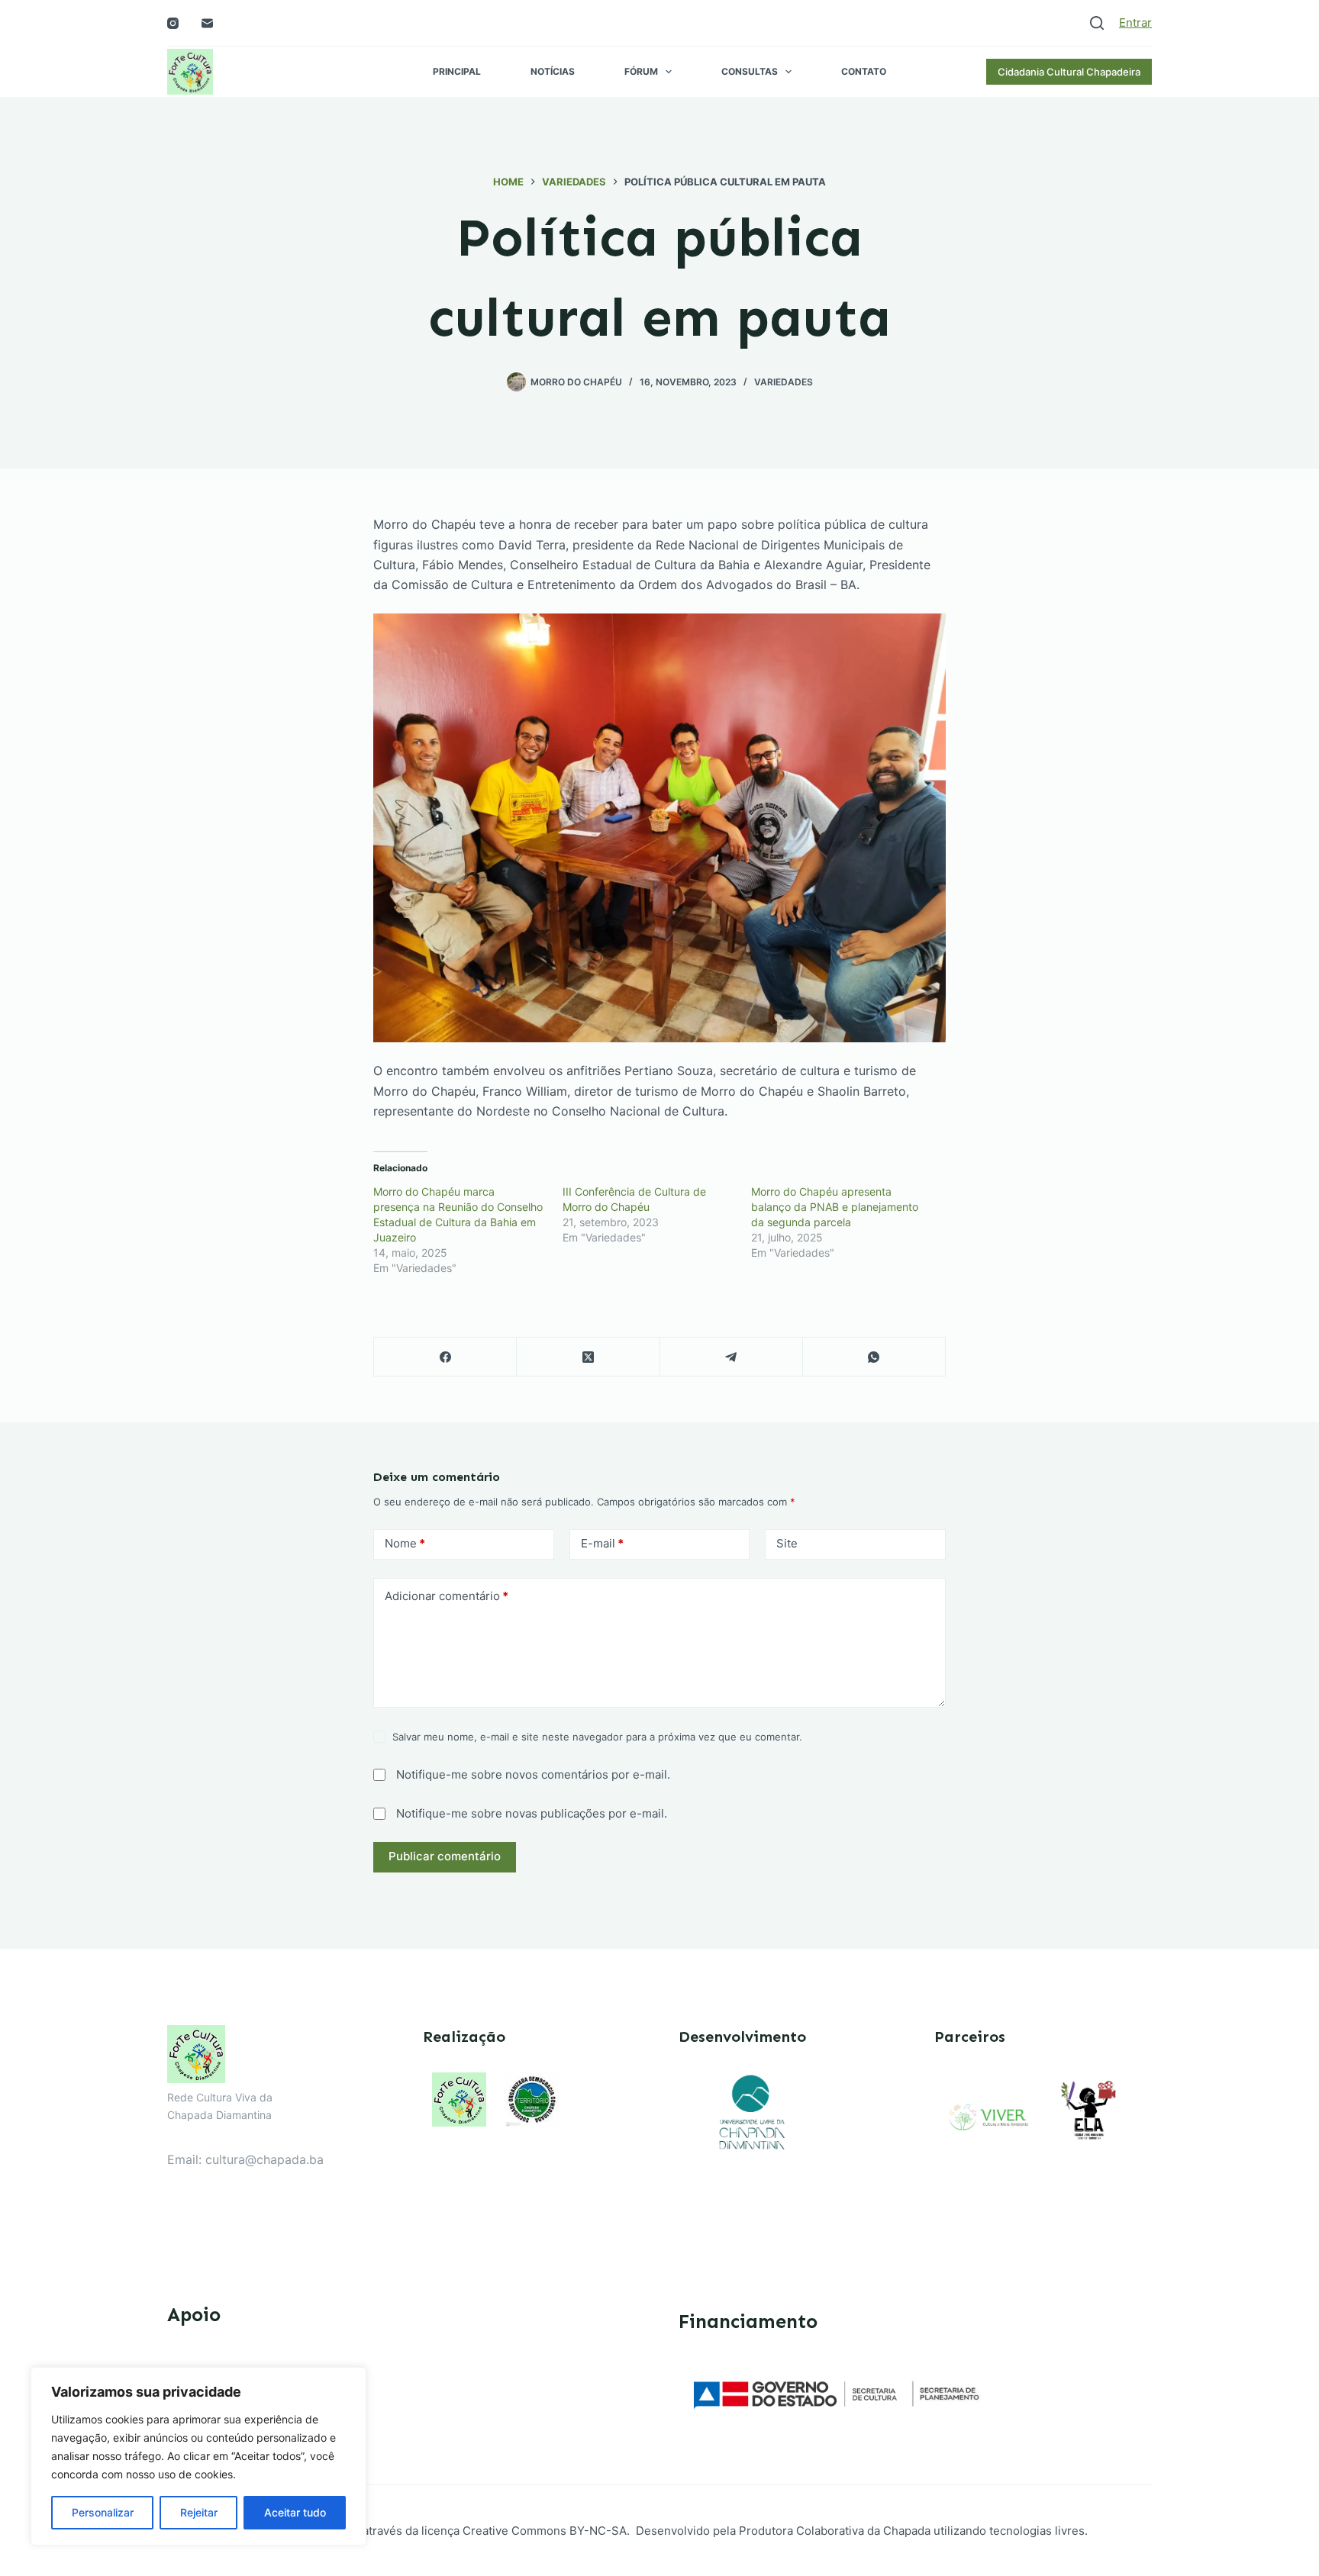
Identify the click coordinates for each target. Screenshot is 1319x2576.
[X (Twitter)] (588, 1357)
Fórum (641, 71)
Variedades (784, 382)
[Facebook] (445, 1357)
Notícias (553, 71)
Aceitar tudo (295, 2512)
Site (787, 1543)
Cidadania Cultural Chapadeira (1069, 72)
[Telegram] (732, 1357)
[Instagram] (173, 23)
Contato (864, 71)
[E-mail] (207, 23)
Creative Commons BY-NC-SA (545, 2531)
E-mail (602, 1543)
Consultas (750, 71)
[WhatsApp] (874, 1357)
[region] (198, 2456)
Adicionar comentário (447, 1596)
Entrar (1135, 23)
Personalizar (103, 2512)
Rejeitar (199, 2512)
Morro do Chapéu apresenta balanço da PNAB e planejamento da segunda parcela (835, 1207)
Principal (457, 71)
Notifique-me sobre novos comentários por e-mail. (533, 1774)
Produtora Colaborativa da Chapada (833, 2531)
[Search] (1097, 23)
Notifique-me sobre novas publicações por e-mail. (532, 1813)
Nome (405, 1543)
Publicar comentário (445, 1856)
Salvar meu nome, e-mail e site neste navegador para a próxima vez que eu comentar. (597, 1737)
